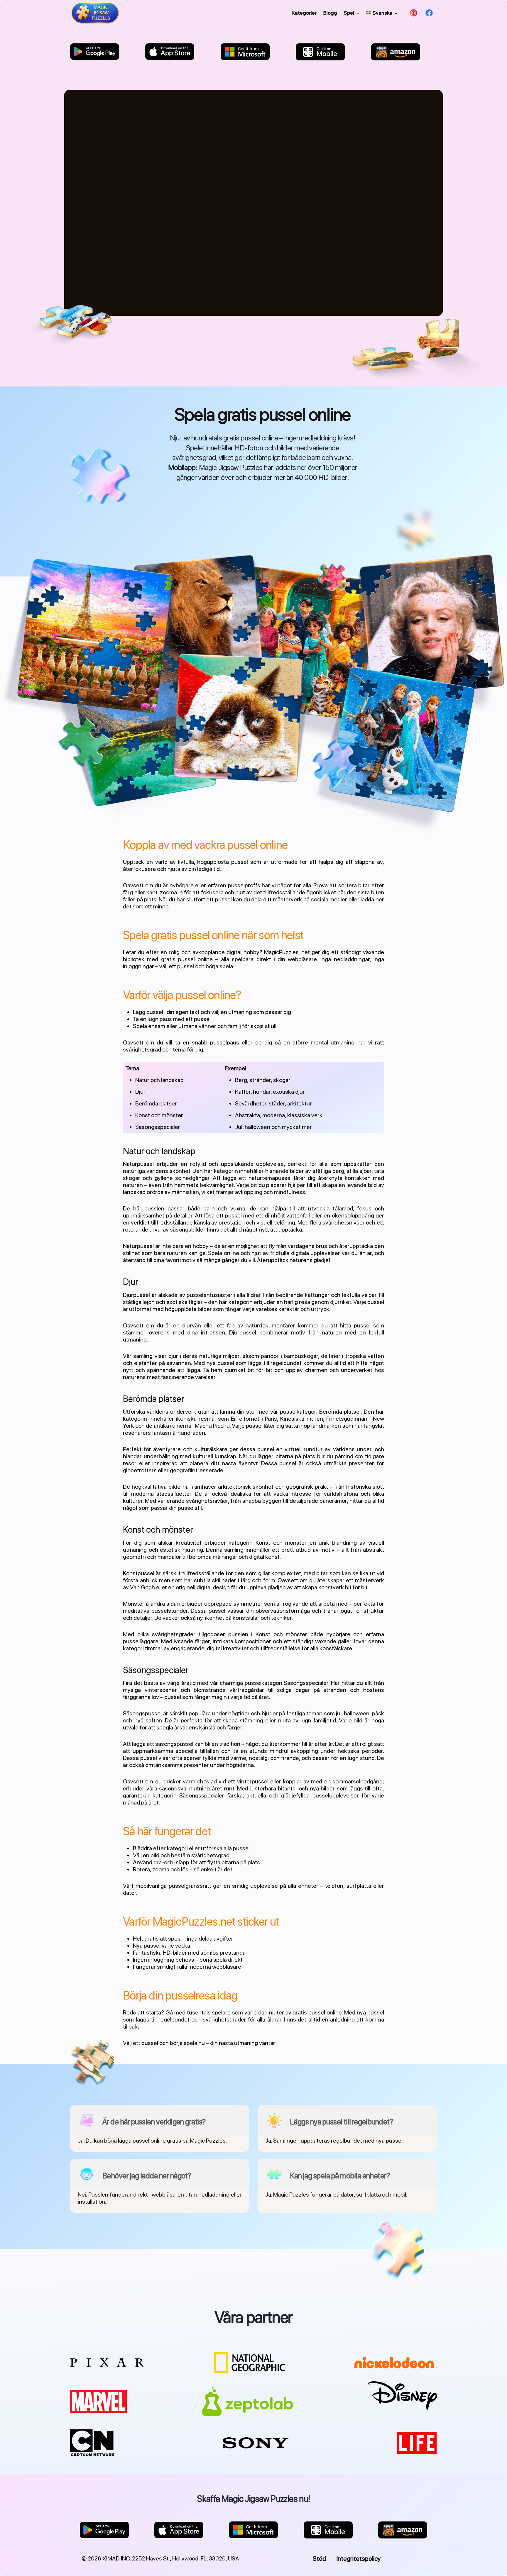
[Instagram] (414, 13)
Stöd (319, 2558)
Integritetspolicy (359, 2558)
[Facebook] (429, 13)
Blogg (330, 13)
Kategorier (304, 13)
